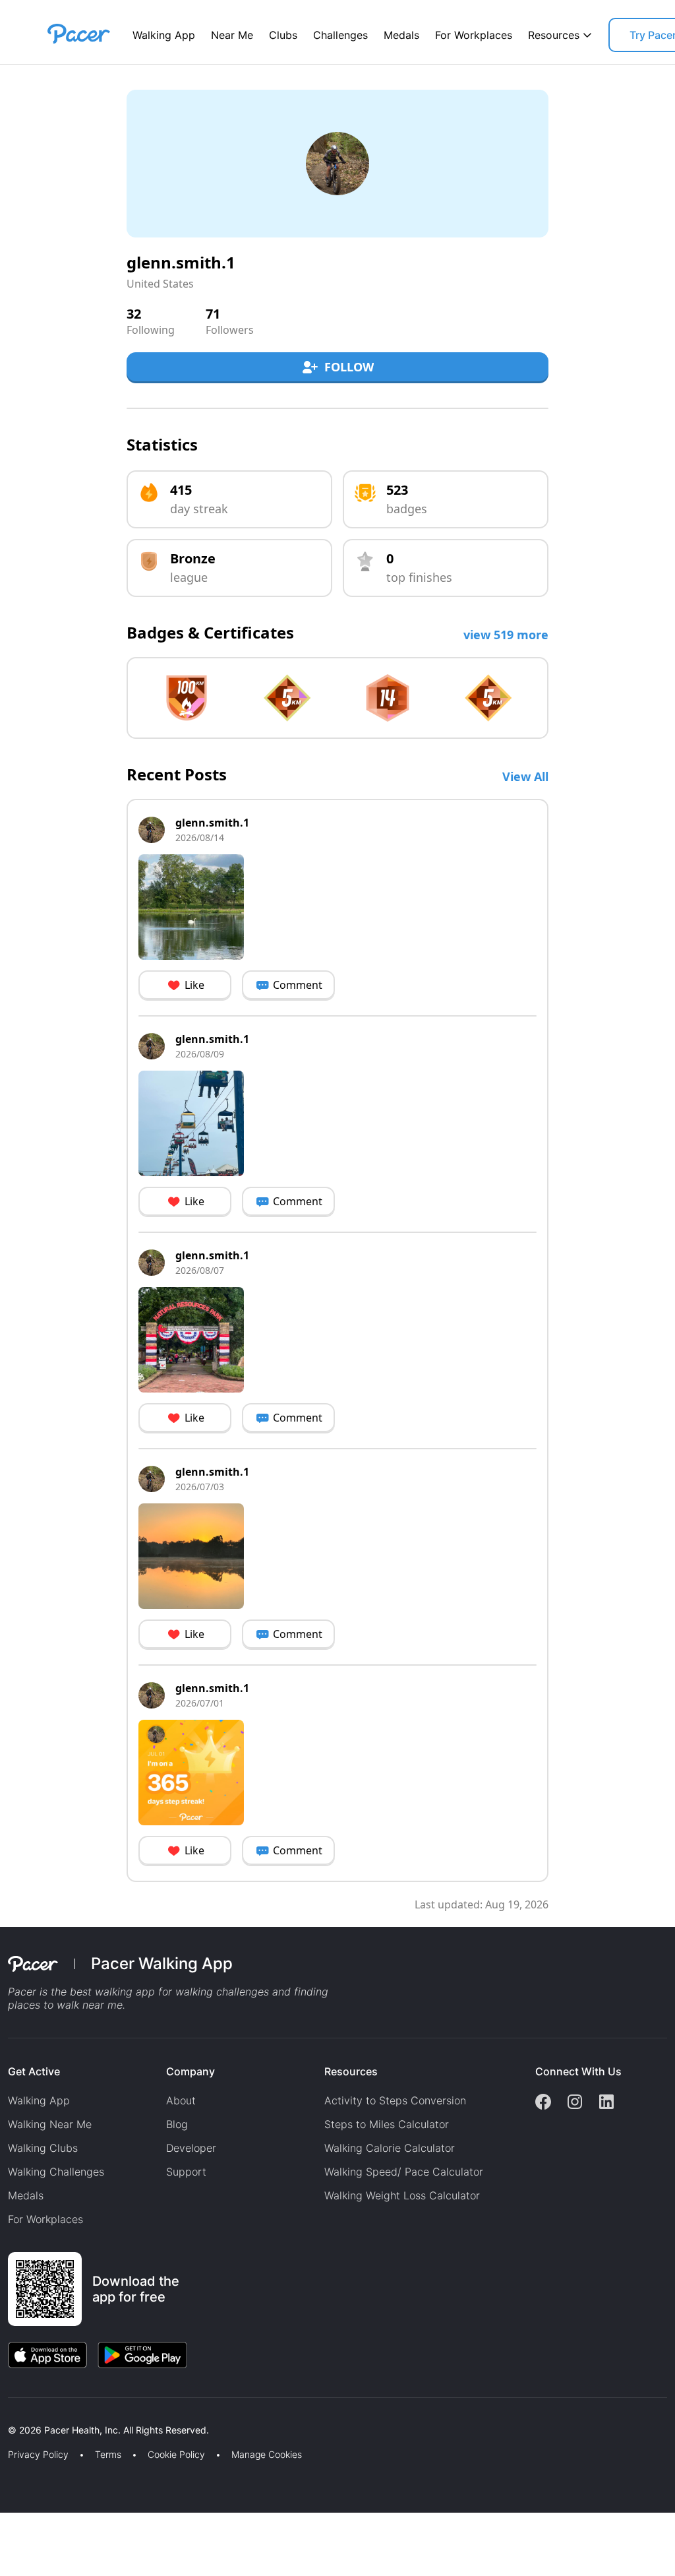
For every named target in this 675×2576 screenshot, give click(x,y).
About (181, 2100)
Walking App (164, 35)
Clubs (283, 35)
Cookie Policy (176, 2455)
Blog (177, 2124)
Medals (401, 35)
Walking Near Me (50, 2124)
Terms (108, 2455)
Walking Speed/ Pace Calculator (404, 2172)
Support (186, 2172)
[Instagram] (575, 2103)
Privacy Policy (38, 2455)
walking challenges (222, 1992)
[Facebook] (543, 2103)
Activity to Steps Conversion (395, 2100)
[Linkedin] (606, 2103)
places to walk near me (65, 2005)
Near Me (232, 35)
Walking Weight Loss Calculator (402, 2195)
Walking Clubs (43, 2148)
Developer (191, 2148)
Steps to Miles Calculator (387, 2124)
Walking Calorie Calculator (390, 2148)
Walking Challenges (56, 2172)
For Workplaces (474, 35)
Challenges (340, 35)
